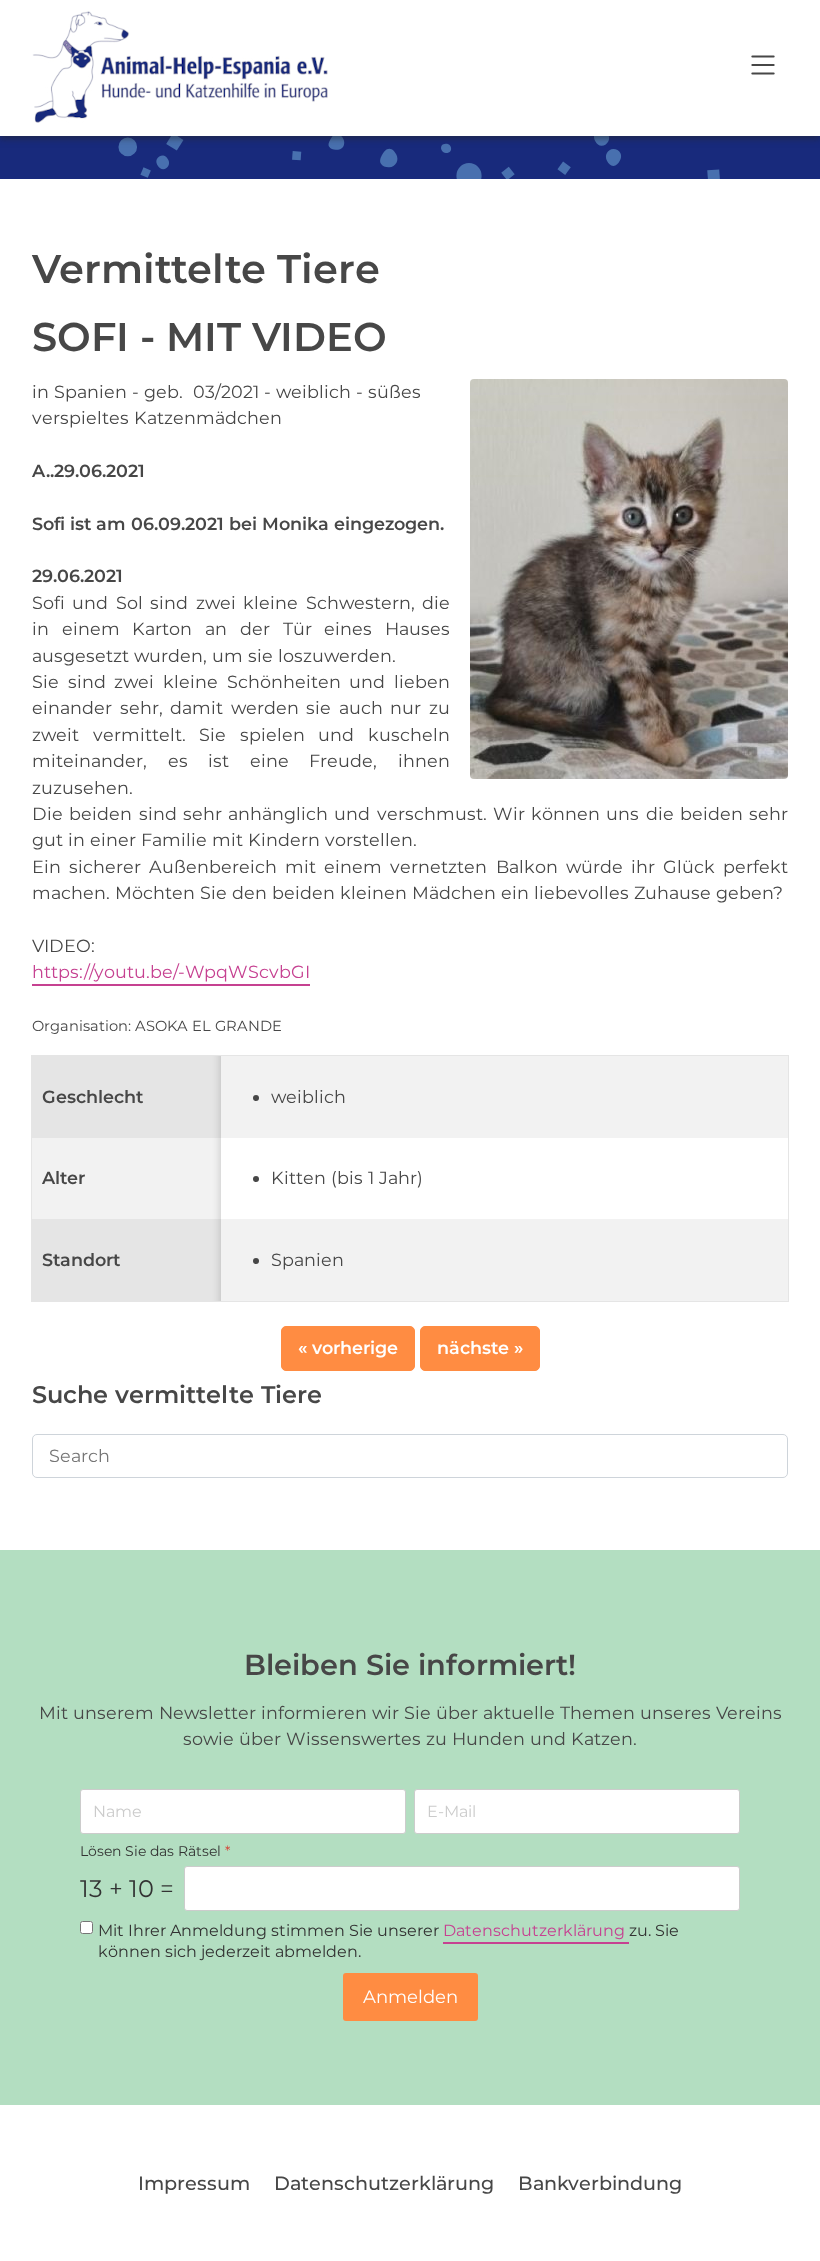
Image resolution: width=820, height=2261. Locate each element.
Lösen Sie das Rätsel (155, 1851)
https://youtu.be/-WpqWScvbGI (171, 971)
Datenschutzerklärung (536, 1930)
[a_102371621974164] (629, 576)
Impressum (194, 2183)
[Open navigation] (763, 68)
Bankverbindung (600, 2183)
